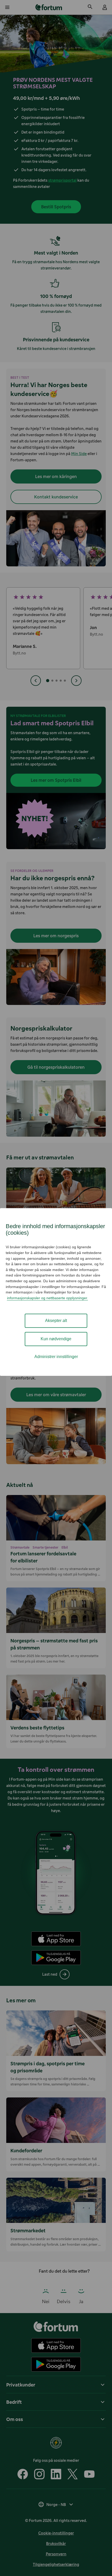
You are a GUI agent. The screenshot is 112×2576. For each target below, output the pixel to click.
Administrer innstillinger (56, 1357)
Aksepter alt (56, 1321)
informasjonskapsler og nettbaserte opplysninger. (48, 1298)
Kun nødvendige (56, 1339)
